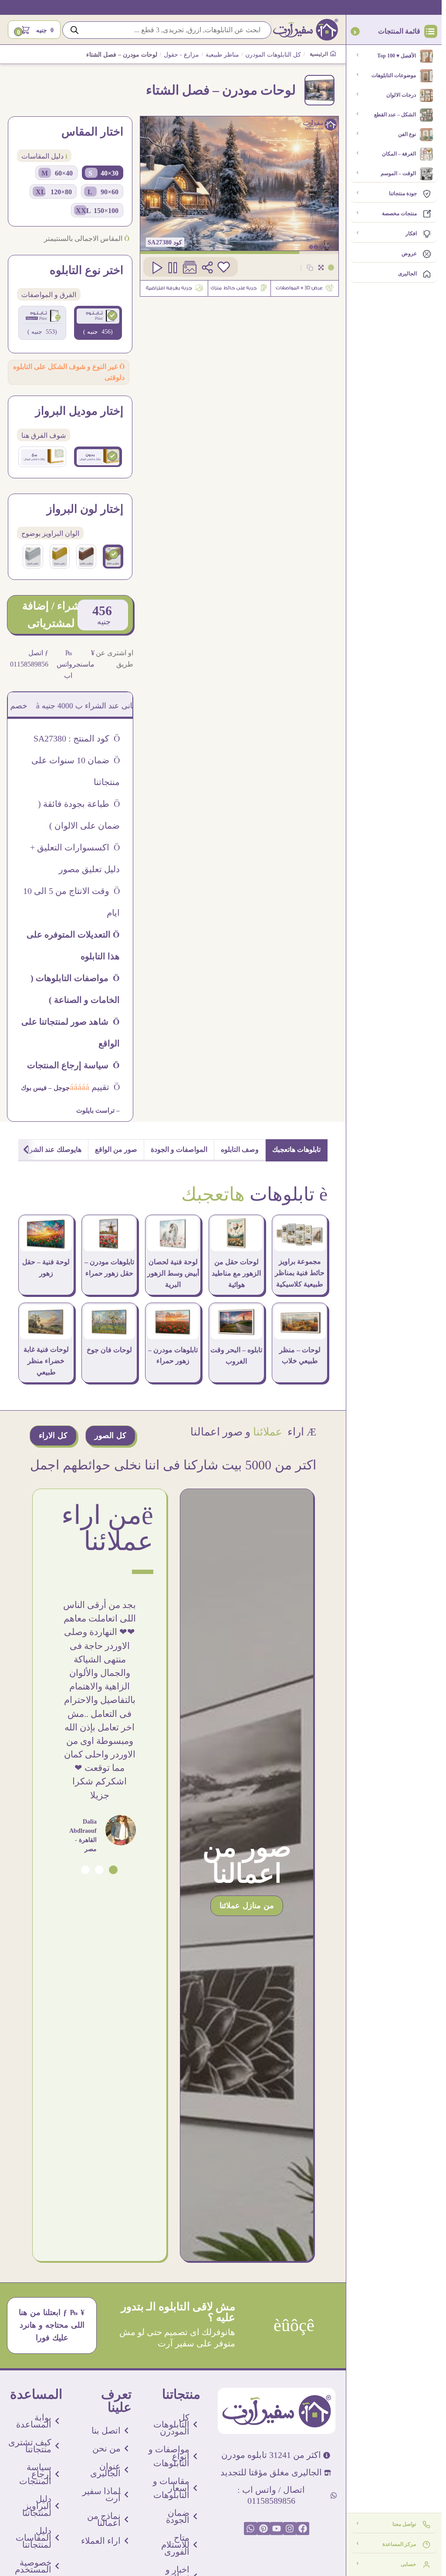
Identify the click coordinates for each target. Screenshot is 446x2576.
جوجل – (58, 1088)
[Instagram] (290, 2529)
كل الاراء (53, 1435)
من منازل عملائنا (247, 1906)
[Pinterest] (264, 2529)
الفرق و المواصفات (49, 295)
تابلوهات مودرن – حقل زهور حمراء (109, 1268)
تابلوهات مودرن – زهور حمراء (173, 1356)
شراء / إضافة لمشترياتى (51, 614)
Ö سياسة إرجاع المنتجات (73, 1065)
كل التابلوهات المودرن (273, 55)
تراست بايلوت (95, 1110)
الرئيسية (319, 54)
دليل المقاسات (44, 156)
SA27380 (160, 242)
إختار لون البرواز (85, 509)
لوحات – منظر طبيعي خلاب (300, 1356)
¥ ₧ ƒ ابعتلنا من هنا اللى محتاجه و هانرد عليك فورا (52, 2325)
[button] (113, 1870)
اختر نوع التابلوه (86, 271)
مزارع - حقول (181, 55)
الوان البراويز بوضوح (50, 533)
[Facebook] (303, 2529)
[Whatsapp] (250, 2529)
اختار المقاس (92, 132)
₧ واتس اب (64, 664)
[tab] (297, 1150)
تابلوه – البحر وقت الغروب (236, 1356)
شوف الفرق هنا (44, 435)
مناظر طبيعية (222, 55)
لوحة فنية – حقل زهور (46, 1268)
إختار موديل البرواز (79, 411)
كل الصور (110, 1435)
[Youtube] (277, 2529)
